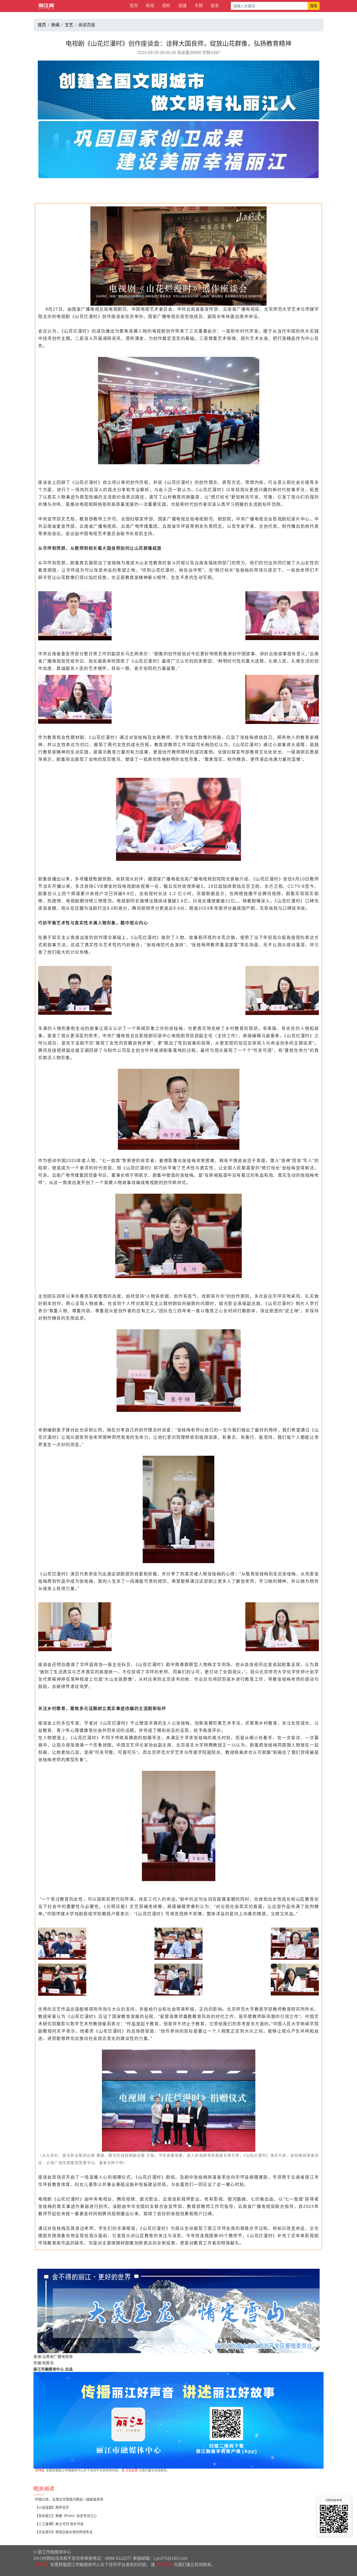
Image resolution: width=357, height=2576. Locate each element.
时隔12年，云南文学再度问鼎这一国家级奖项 (69, 2499)
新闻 (150, 6)
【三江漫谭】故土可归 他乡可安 (59, 2524)
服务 (215, 6)
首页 (134, 6)
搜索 (314, 6)
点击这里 (131, 2470)
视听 (166, 6)
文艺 (69, 25)
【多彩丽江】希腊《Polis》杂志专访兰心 (66, 2516)
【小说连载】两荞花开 (52, 2507)
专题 (199, 6)
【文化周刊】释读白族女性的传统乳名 (64, 2532)
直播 (182, 6)
